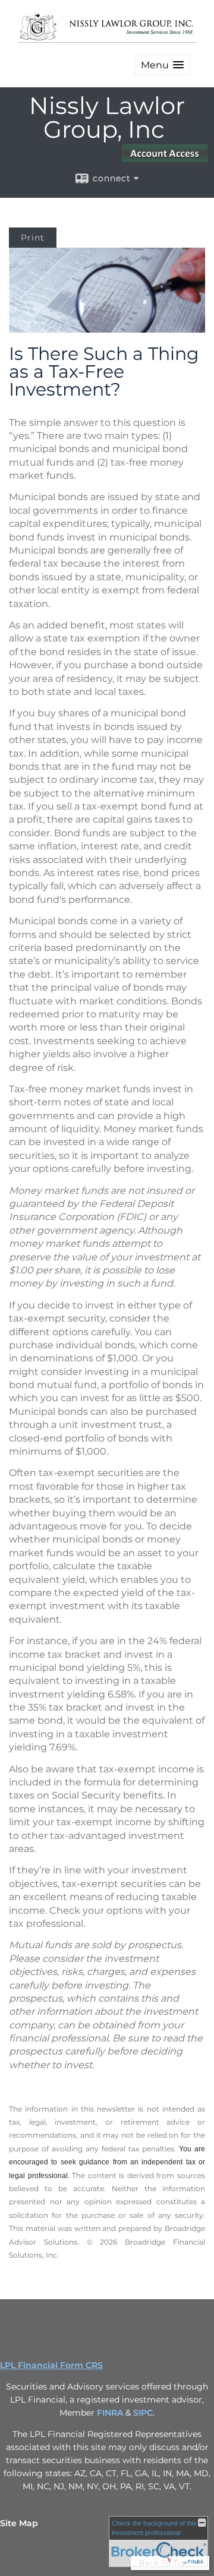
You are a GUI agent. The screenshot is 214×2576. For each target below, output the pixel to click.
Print (33, 238)
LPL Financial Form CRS (51, 2365)
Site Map (19, 2523)
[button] (162, 65)
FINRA (110, 2413)
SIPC (143, 2413)
